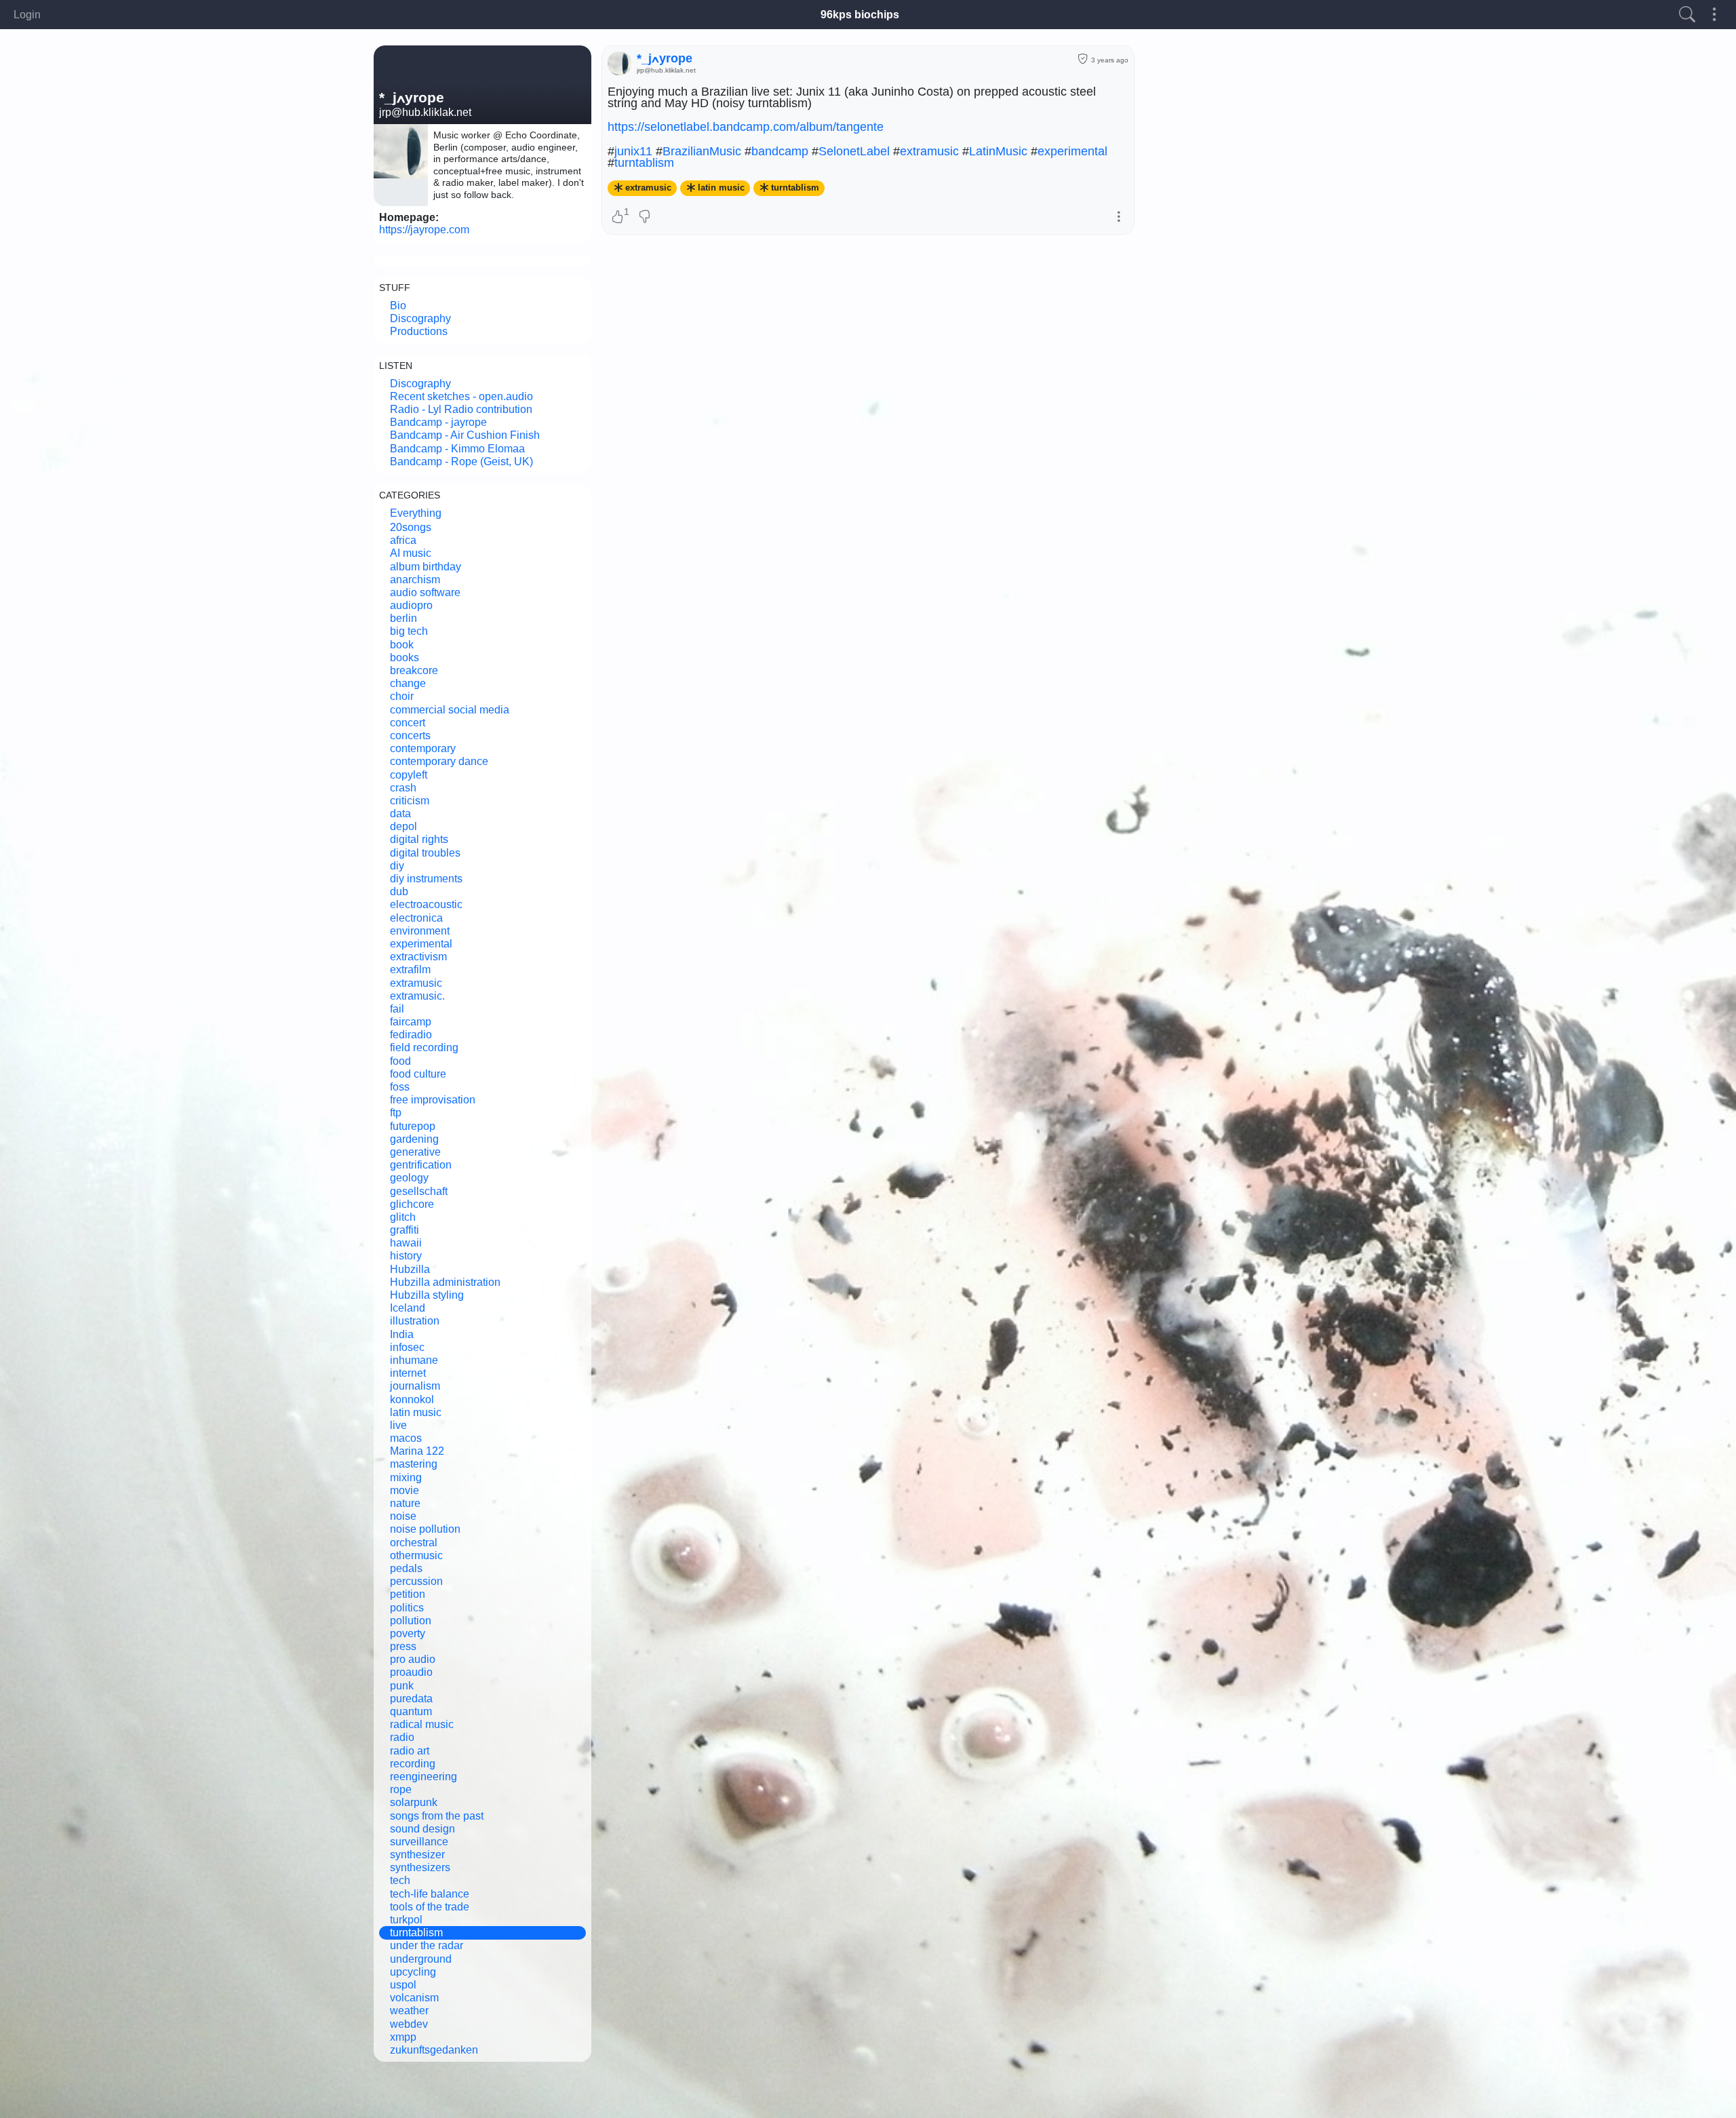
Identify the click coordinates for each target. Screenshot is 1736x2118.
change (408, 683)
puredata (411, 1699)
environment (420, 931)
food (400, 1061)
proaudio (411, 1672)
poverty (408, 1633)
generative (415, 1152)
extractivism (418, 957)
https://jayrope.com (424, 230)
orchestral (414, 1543)
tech (400, 1880)
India (402, 1334)
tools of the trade (430, 1907)
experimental (421, 944)
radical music (422, 1724)
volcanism (414, 1998)
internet (408, 1373)
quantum (411, 1711)
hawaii (406, 1243)
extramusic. (417, 996)
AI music (411, 553)
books (405, 658)
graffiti (405, 1230)
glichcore (412, 1204)
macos (406, 1438)
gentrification (421, 1165)
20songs (411, 527)
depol (403, 826)
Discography (420, 318)
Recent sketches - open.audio (461, 396)
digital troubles (425, 853)
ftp (396, 1113)
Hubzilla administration (445, 1282)
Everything (416, 513)
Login (27, 15)
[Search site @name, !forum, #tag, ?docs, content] (1687, 15)
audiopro (411, 605)
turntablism (416, 1933)
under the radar (427, 1945)
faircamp (411, 1022)
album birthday (426, 567)
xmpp (403, 2037)
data (400, 813)
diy (397, 866)
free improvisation (433, 1100)
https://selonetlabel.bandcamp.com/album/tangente (746, 127)
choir (402, 696)
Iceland (408, 1308)
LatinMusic (998, 151)
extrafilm (410, 969)
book (402, 645)
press (403, 1646)
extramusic (416, 983)
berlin (403, 618)
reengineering (423, 1777)
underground (421, 1959)
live (398, 1425)
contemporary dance (439, 761)
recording (413, 1764)
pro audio (413, 1659)
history (406, 1256)
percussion (416, 1581)
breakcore (414, 670)
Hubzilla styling (427, 1295)
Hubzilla (410, 1269)
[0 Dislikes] (645, 218)
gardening (414, 1139)
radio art (410, 1751)
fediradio (411, 1035)
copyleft (409, 775)
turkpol (406, 1920)
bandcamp (780, 151)
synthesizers (420, 1867)
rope (401, 1789)
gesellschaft (419, 1191)
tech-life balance (430, 1894)
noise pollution (425, 1529)
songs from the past (437, 1816)
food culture (418, 1074)
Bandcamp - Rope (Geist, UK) (461, 462)
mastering (414, 1464)
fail (397, 1009)
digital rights (419, 839)
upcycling (413, 1972)
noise (403, 1516)
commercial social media (450, 710)
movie (405, 1490)
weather (409, 2011)
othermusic (416, 1555)
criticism (410, 801)
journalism (415, 1386)
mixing (406, 1477)
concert (408, 723)
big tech (409, 631)
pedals (406, 1568)
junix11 (633, 151)
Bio (398, 306)
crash (403, 788)
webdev (409, 2024)
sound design (422, 1829)
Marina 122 (417, 1451)
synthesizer (417, 1855)
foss (400, 1087)
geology (409, 1178)
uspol (403, 1985)
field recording (424, 1047)
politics (407, 1608)
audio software (425, 592)
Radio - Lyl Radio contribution (461, 409)
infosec (407, 1347)
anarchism (415, 580)
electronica (416, 918)
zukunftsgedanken (434, 2050)
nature (405, 1503)
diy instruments (426, 879)
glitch (403, 1217)
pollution (411, 1621)
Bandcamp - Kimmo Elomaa (457, 449)
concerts (410, 736)
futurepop (413, 1126)
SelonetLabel (854, 151)
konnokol (412, 1399)
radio (402, 1737)
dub (399, 891)
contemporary (423, 748)
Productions (419, 331)
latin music (416, 1412)
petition (408, 1594)
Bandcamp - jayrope (438, 422)
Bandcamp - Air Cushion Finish (465, 435)
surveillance (419, 1842)
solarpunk (414, 1802)
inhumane (414, 1360)
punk (402, 1686)
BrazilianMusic (702, 151)
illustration (415, 1321)
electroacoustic (426, 904)
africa (403, 540)
